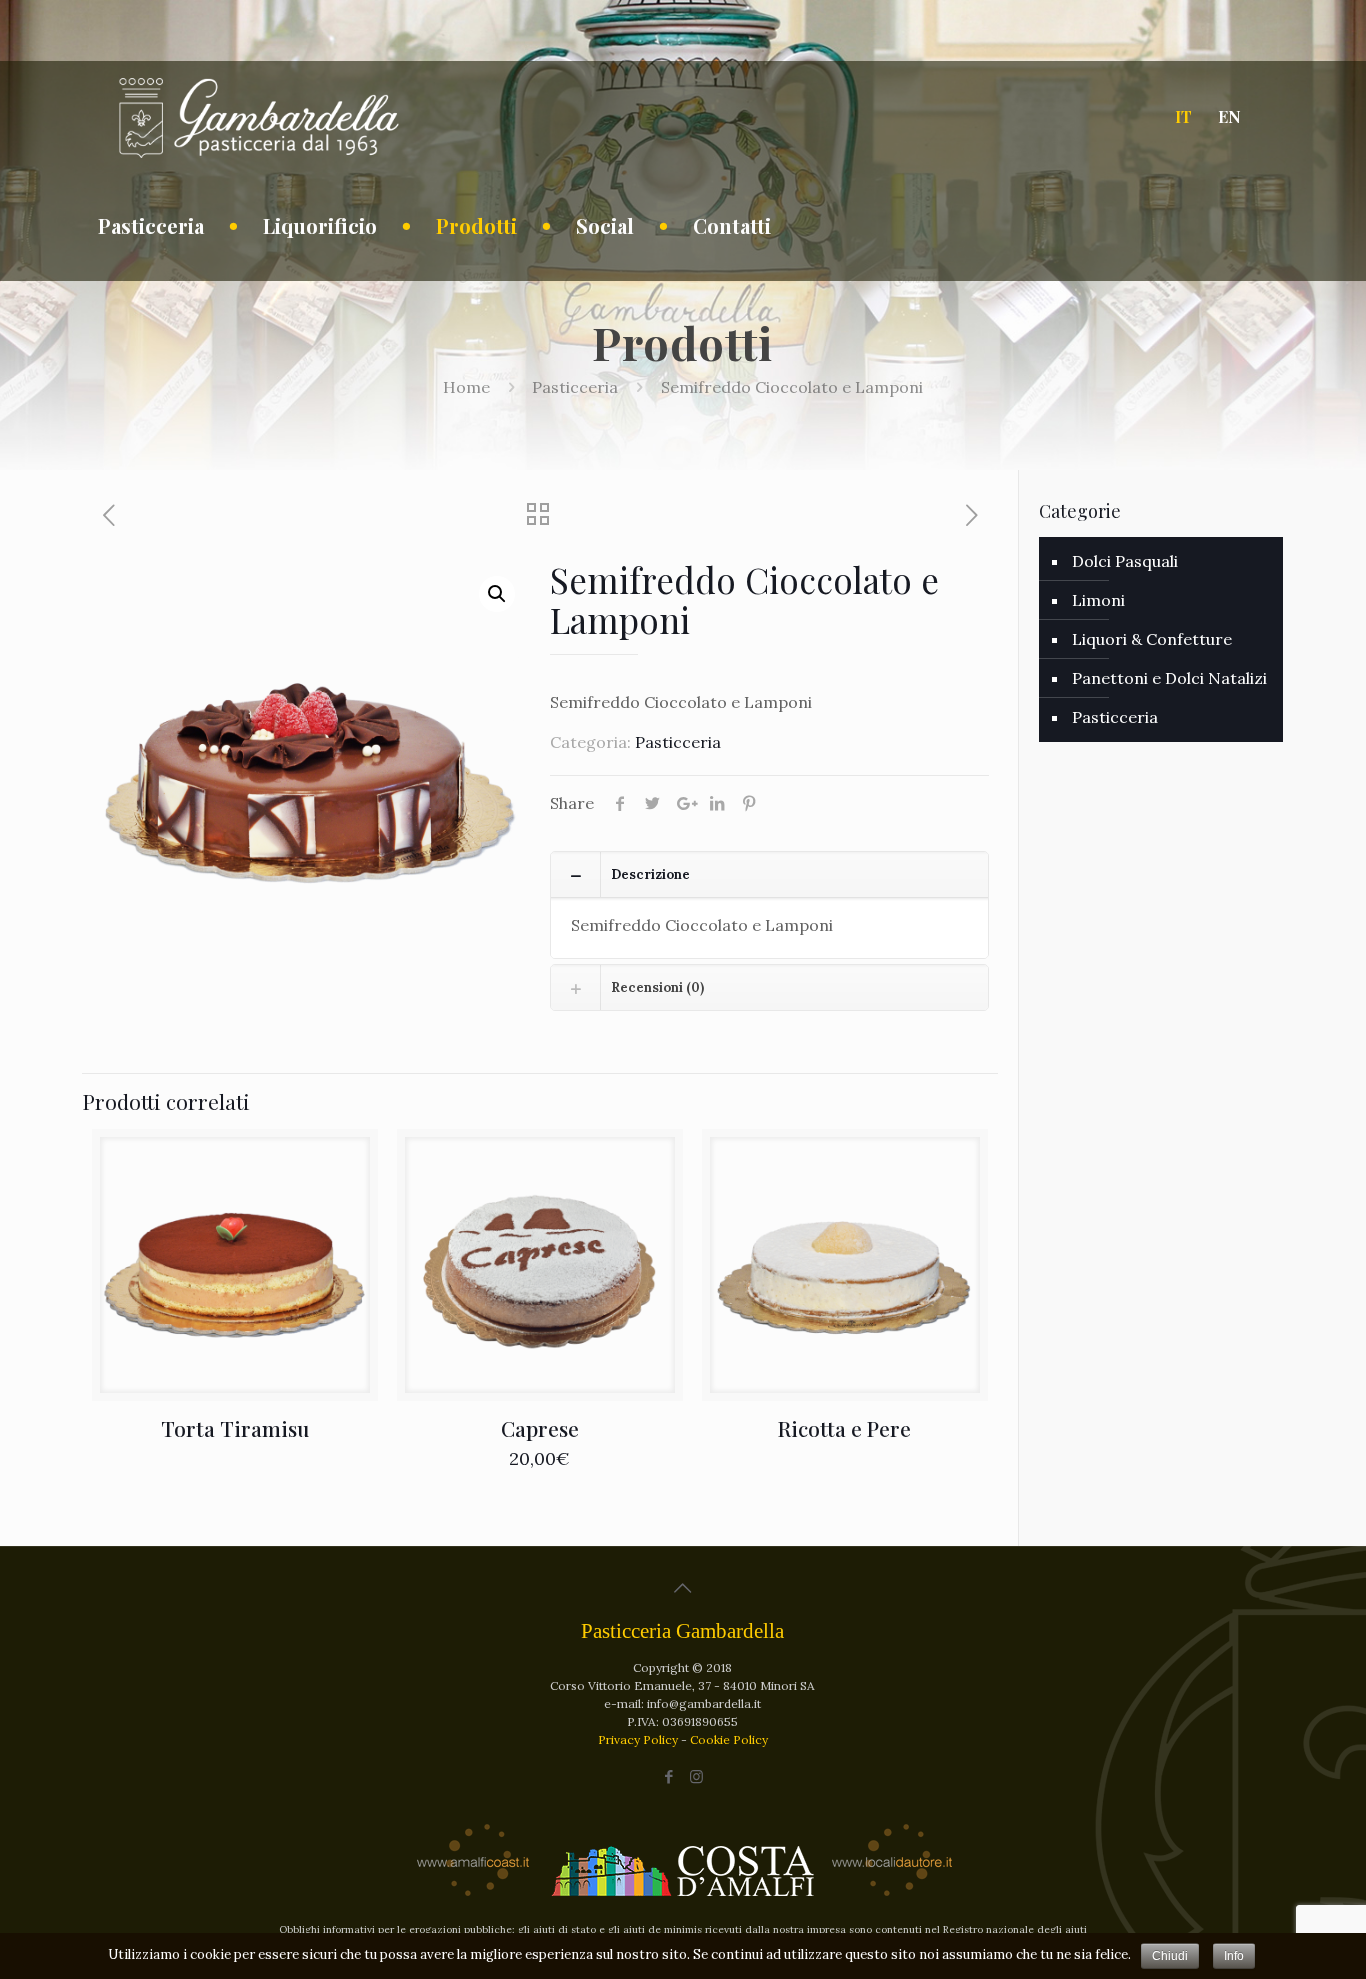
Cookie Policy (729, 1739)
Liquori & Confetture (1152, 639)
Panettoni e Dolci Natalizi (1169, 678)
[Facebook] (669, 1776)
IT (1183, 116)
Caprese (540, 1428)
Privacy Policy (639, 1739)
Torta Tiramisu (235, 1428)
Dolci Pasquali (1125, 561)
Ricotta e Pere (844, 1428)
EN (1229, 116)
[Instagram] (696, 1776)
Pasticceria (575, 387)
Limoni (1098, 600)
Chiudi (1170, 1956)
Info (1234, 1956)
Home (466, 387)
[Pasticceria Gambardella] (257, 116)
